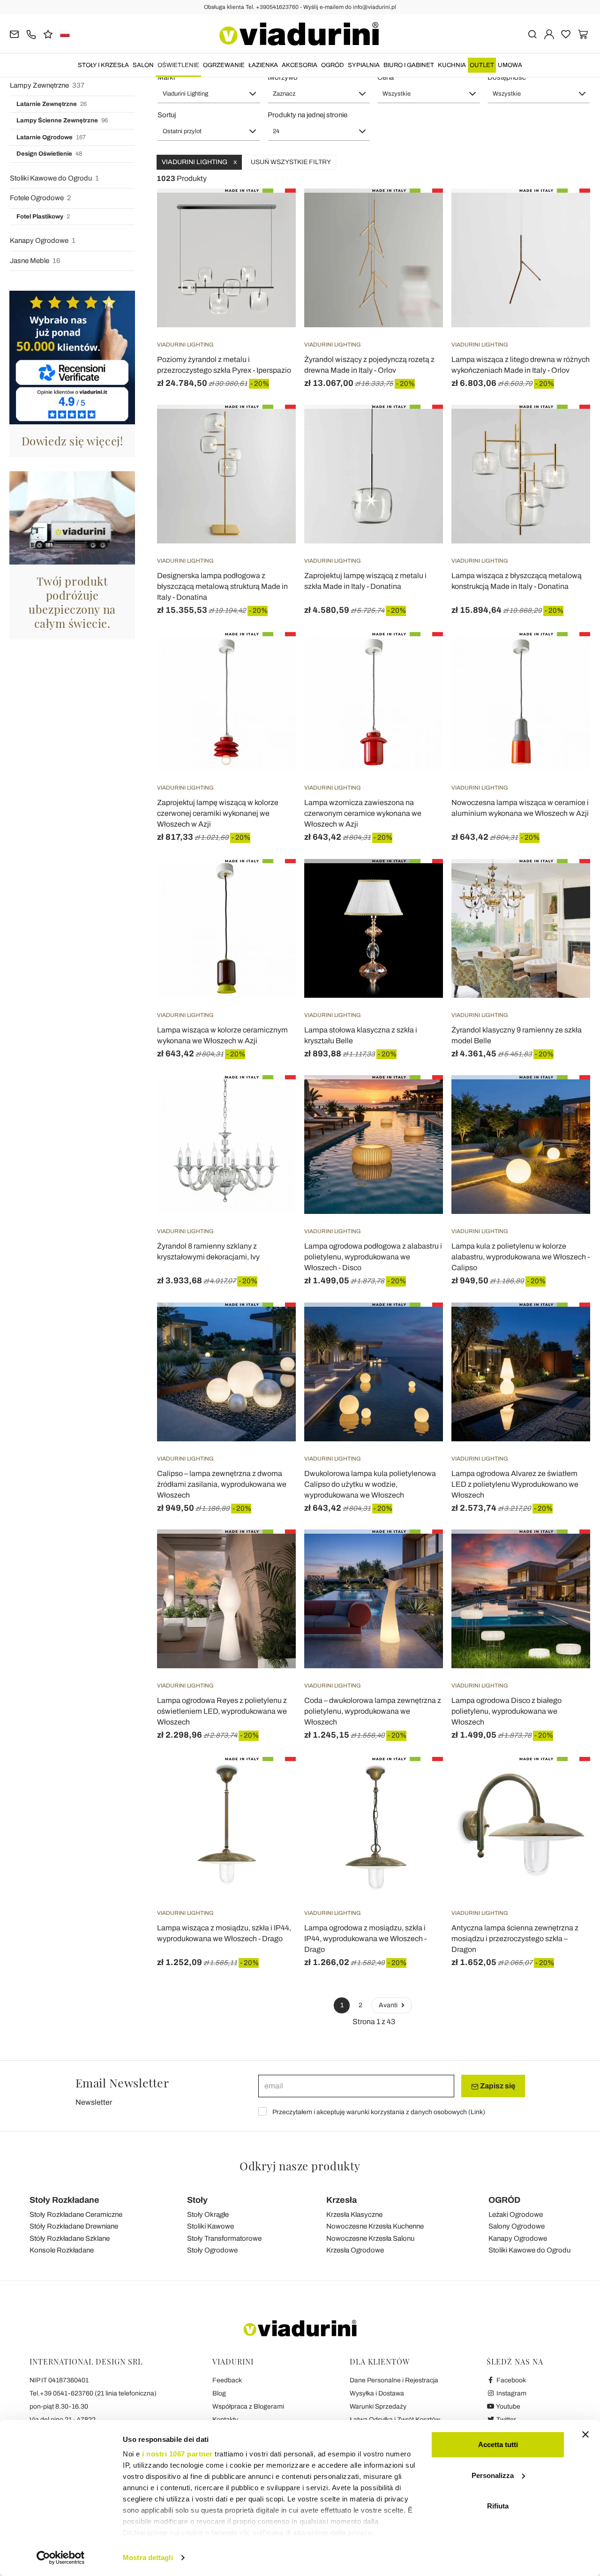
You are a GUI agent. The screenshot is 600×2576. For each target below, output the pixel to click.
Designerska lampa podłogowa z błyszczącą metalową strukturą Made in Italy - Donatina (222, 586)
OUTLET (482, 65)
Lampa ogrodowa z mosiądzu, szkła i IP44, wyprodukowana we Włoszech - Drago (365, 1939)
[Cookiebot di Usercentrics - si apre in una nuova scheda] (61, 2558)
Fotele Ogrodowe (41, 198)
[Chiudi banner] (585, 2434)
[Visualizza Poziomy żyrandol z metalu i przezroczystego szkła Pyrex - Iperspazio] (272, 212)
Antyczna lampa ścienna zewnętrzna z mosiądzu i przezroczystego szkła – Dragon (515, 1939)
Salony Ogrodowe (517, 2226)
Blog (219, 2393)
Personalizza (493, 2475)
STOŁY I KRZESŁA (103, 65)
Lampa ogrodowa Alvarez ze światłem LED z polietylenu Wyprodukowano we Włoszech (515, 1484)
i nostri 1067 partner (177, 2454)
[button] (209, 94)
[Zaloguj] (549, 34)
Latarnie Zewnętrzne (52, 104)
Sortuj (167, 115)
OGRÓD (333, 65)
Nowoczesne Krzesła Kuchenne (375, 2226)
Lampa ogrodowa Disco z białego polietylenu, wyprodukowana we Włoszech (506, 1711)
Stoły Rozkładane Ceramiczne (76, 2214)
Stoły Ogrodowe (212, 2250)
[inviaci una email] (14, 34)
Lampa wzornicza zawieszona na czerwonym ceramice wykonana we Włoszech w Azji (363, 813)
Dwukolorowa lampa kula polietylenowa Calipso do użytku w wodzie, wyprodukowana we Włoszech (370, 1484)
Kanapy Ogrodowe (43, 241)
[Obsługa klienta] (31, 34)
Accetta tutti (498, 2444)
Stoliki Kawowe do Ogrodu (54, 178)
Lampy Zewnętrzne (47, 85)
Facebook (510, 2380)
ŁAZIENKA (263, 65)
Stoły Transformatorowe (224, 2238)
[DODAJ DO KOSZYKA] (272, 655)
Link (477, 2112)
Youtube (508, 2407)
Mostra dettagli (148, 2557)
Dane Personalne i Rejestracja (394, 2380)
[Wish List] (272, 235)
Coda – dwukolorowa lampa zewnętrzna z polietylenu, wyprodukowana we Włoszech (373, 1711)
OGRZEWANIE (224, 65)
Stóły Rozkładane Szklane (70, 2238)
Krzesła (341, 2200)
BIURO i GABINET (409, 65)
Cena (386, 77)
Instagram (511, 2393)
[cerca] (532, 34)
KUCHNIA (452, 65)
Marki (166, 77)
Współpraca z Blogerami (248, 2407)
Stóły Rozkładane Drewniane (74, 2226)
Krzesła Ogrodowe (355, 2250)
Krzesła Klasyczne (354, 2214)
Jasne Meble (35, 261)
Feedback (227, 2380)
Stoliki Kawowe (210, 2226)
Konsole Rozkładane (62, 2250)
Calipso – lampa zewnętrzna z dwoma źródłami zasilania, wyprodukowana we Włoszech (222, 1484)
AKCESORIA (300, 65)
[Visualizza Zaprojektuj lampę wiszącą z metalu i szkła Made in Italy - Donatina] (419, 428)
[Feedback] (48, 34)
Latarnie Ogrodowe (51, 137)
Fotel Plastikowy (43, 217)
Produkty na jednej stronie (307, 115)
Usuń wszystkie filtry (291, 162)
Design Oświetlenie (49, 154)
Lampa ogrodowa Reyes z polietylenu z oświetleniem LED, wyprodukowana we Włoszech (222, 1711)
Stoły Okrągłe (208, 2214)
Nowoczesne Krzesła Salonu (370, 2238)
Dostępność (507, 77)
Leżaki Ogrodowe (516, 2214)
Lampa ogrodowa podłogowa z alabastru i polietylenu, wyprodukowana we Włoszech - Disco (373, 1257)
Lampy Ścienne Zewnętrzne (62, 121)
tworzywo (283, 77)
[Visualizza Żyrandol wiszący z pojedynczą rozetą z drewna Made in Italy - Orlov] (419, 212)
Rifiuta (498, 2506)
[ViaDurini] (299, 34)
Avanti (389, 2005)
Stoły (197, 2200)
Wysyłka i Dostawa (377, 2393)
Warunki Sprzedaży (378, 2407)
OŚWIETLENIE (178, 65)
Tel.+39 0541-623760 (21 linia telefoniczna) (93, 2393)
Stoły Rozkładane (64, 2200)
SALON (143, 65)
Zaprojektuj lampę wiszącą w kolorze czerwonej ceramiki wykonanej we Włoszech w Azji (218, 813)
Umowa (510, 65)
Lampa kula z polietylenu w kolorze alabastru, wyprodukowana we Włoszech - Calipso (521, 1257)
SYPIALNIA (364, 65)
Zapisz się (497, 2086)
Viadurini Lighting (199, 162)
